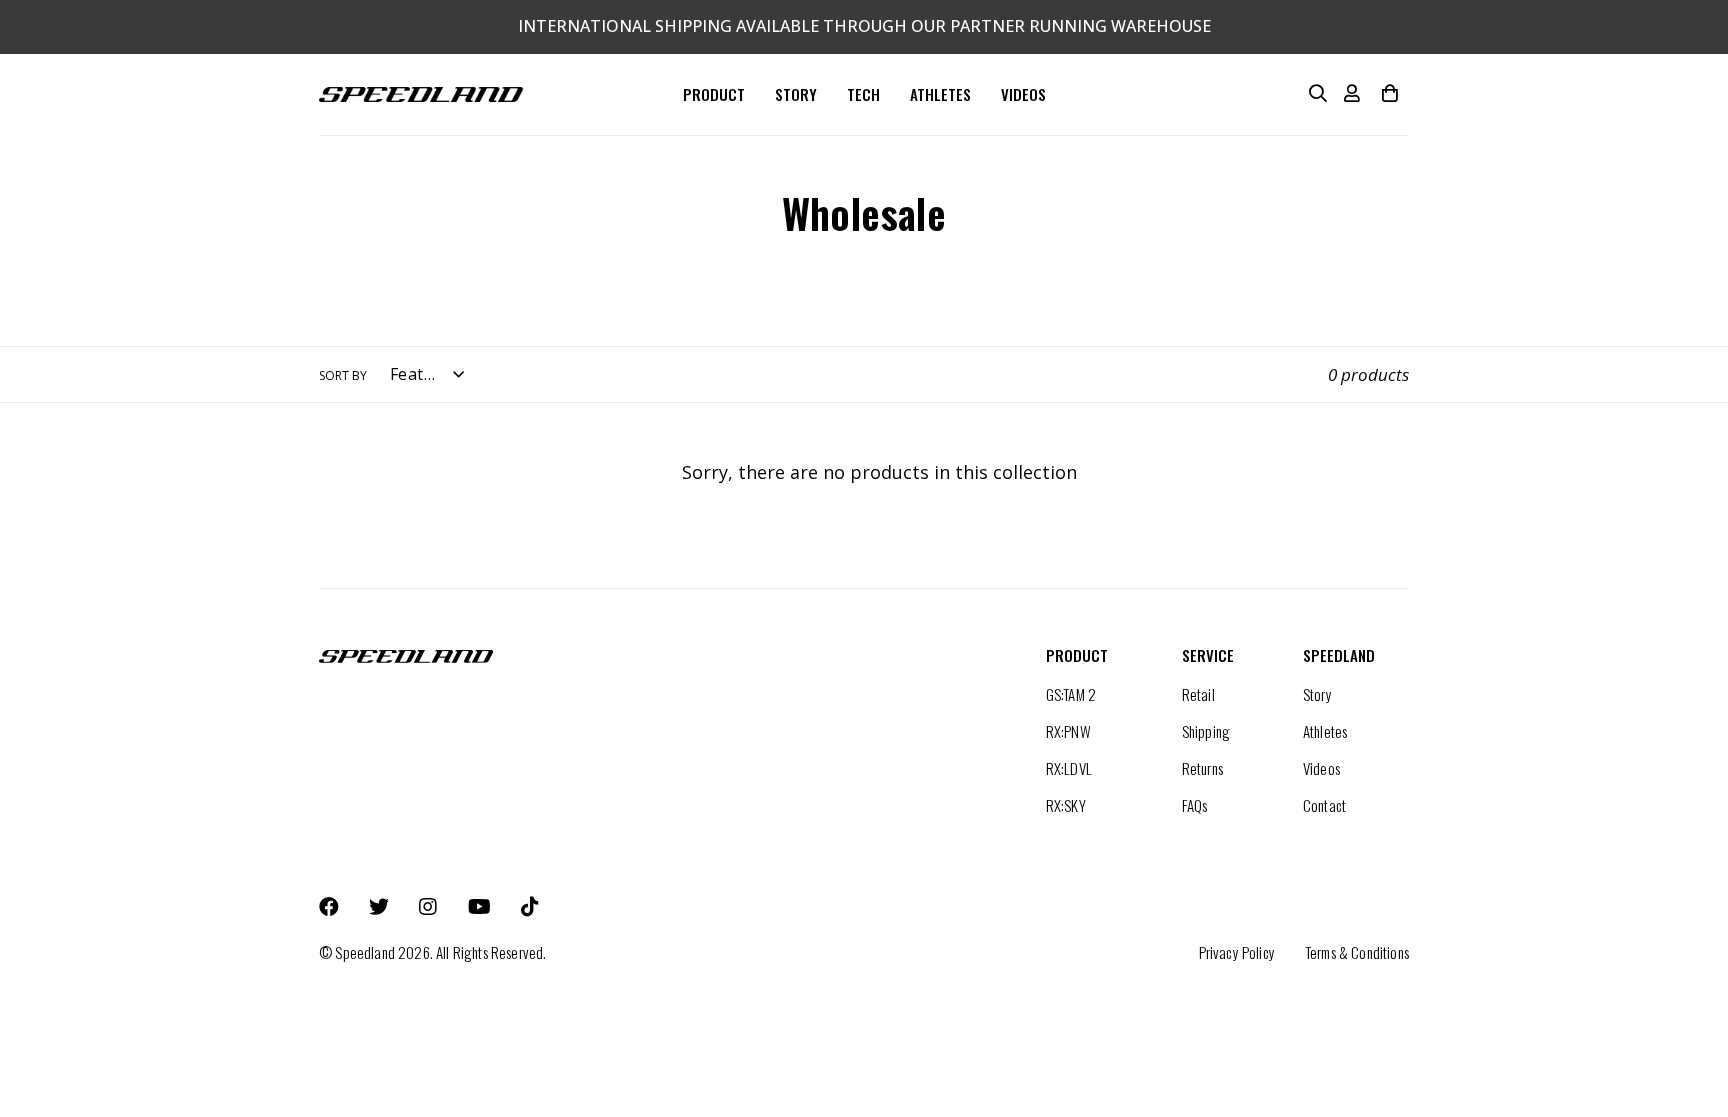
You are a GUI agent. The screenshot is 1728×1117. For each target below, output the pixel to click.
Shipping (1206, 731)
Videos (1321, 768)
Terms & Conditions (1357, 952)
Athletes (1325, 731)
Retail (1198, 694)
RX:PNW (1068, 731)
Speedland (365, 952)
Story (1317, 694)
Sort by (343, 375)
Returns (1202, 768)
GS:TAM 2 (1071, 694)
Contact (1324, 805)
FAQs (1195, 805)
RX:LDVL (1069, 768)
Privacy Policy (1237, 952)
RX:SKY (1066, 805)
